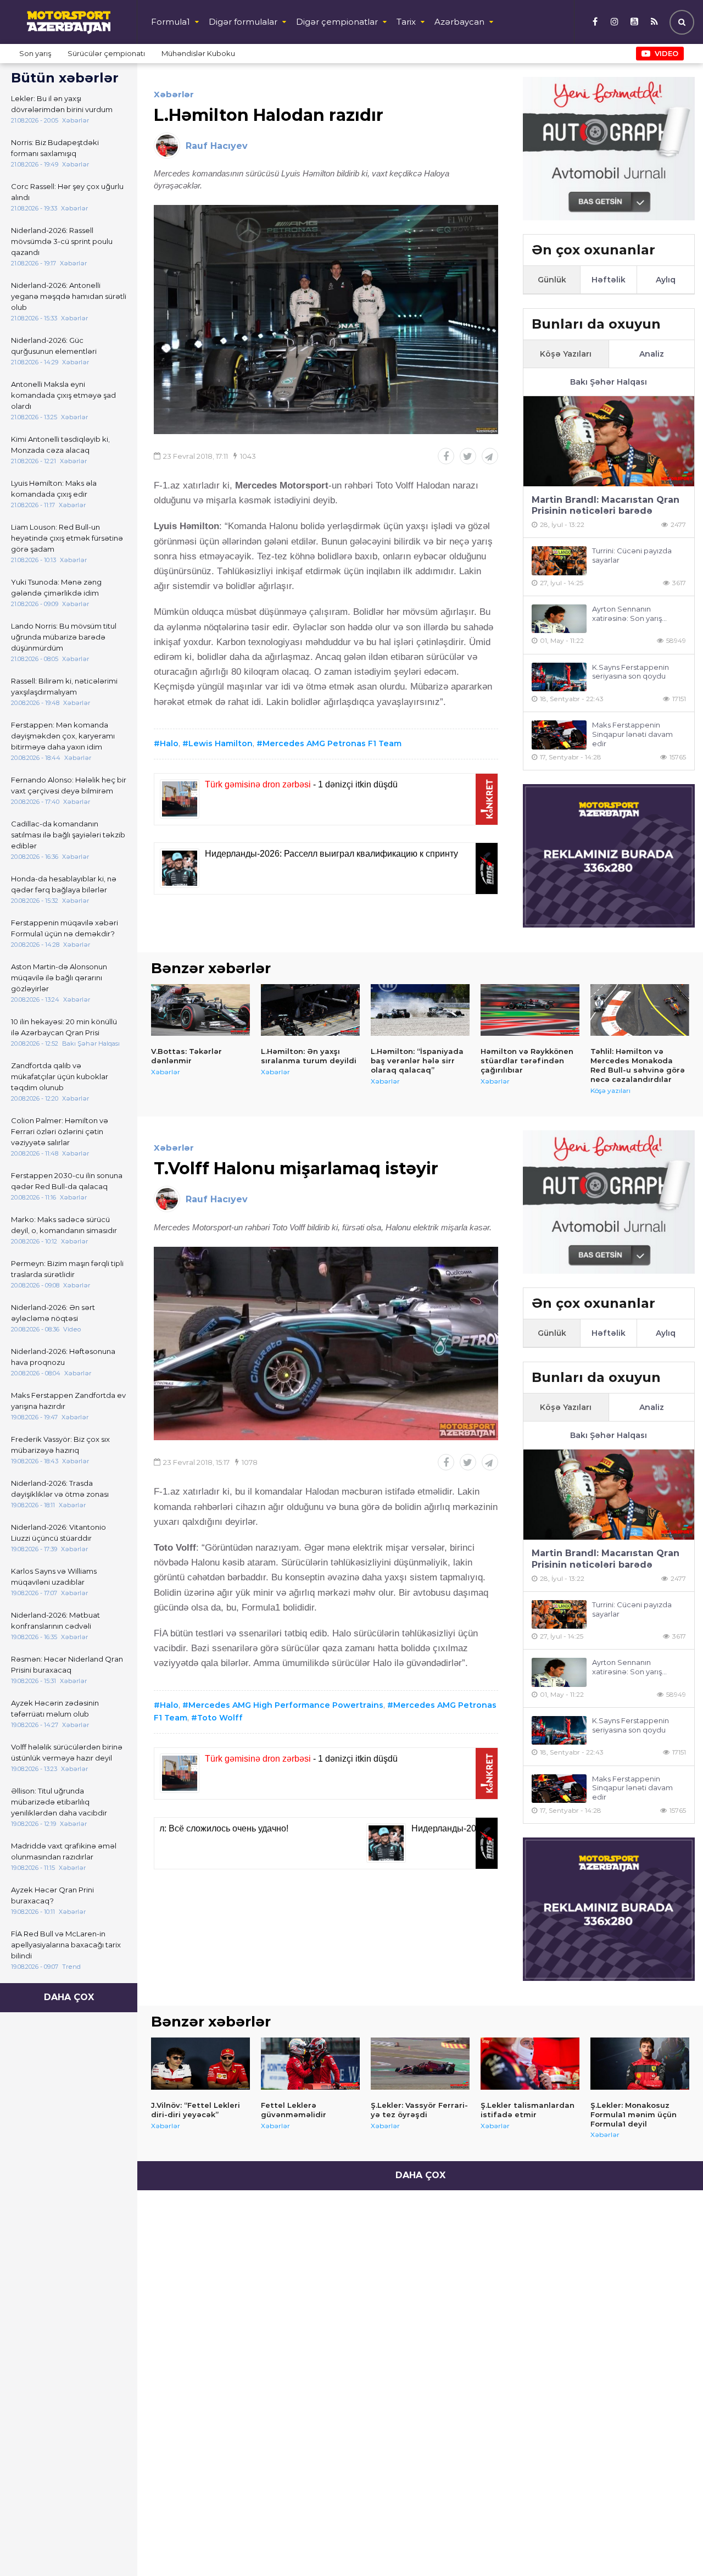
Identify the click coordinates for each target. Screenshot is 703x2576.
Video (666, 53)
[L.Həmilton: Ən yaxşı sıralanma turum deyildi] (310, 1010)
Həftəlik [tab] (609, 280)
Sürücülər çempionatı (106, 53)
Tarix (406, 22)
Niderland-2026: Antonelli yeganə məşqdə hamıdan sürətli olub (69, 296)
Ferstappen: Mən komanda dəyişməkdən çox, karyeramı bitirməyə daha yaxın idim (63, 736)
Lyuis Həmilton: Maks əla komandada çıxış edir (54, 488)
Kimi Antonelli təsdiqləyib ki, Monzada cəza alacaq (60, 445)
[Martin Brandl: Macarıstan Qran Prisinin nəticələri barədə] (609, 441)
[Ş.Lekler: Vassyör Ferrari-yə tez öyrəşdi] (420, 2064)
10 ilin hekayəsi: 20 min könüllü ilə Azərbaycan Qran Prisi (64, 1027)
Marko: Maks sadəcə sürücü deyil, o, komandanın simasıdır (64, 1225)
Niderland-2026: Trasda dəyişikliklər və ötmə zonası (60, 1489)
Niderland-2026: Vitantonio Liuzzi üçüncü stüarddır (58, 1533)
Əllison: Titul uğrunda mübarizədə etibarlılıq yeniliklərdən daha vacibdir (59, 1802)
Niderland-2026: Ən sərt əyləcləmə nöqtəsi (53, 1313)
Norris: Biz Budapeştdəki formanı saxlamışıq (55, 148)
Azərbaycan (459, 22)
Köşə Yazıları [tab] (566, 354)
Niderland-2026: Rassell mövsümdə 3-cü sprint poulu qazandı (62, 241)
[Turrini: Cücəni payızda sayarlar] (559, 561)
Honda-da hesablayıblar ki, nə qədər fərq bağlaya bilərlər (64, 884)
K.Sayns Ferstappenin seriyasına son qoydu (631, 672)
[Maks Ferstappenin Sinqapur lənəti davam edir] (559, 735)
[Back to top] (672, 2545)
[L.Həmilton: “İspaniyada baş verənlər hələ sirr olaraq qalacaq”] (420, 1010)
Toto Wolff (220, 1718)
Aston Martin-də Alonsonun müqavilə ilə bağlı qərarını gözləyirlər (59, 978)
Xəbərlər (174, 94)
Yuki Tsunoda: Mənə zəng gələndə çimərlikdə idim (56, 587)
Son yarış (35, 53)
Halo (169, 743)
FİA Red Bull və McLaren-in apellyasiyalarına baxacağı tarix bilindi (66, 1945)
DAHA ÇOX (69, 1997)
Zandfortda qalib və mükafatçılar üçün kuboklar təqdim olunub (60, 1076)
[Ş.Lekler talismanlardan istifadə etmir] (530, 2064)
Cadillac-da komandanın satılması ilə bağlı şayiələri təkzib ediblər (68, 835)
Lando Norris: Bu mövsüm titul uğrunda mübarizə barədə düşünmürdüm (64, 637)
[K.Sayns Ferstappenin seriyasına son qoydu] (559, 677)
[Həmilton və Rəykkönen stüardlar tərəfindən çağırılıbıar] (530, 1010)
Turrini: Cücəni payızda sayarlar (632, 555)
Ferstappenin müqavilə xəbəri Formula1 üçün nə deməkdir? (65, 928)
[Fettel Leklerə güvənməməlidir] (310, 2064)
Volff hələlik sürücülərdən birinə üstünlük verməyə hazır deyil (67, 1752)
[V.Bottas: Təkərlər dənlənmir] (200, 1010)
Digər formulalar (243, 22)
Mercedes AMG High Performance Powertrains (286, 1705)
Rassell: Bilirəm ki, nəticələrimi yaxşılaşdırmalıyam (64, 686)
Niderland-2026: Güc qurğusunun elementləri (54, 346)
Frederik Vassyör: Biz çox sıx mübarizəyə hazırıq (60, 1445)
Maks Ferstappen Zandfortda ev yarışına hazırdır (68, 1401)
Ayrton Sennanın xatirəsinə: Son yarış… (629, 614)
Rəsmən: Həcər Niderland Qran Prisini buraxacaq (67, 1664)
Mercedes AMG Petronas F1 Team (332, 743)
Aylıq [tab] (666, 280)
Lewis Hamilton (221, 743)
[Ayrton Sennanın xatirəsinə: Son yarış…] (559, 619)
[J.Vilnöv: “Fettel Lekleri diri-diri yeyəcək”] (200, 2064)
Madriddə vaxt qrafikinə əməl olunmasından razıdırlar (64, 1851)
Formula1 (171, 22)
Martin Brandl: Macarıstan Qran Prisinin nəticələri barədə (606, 506)
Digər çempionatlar (337, 22)
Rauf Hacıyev (217, 146)
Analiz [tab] (652, 354)
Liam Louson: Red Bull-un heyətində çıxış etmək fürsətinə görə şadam (67, 538)
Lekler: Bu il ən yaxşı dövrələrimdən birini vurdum (62, 104)
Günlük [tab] (552, 280)
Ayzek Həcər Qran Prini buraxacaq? (52, 1895)
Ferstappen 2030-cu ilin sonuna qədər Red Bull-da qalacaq (67, 1181)
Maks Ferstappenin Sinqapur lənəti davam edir (632, 734)
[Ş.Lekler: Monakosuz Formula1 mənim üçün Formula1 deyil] (640, 2064)
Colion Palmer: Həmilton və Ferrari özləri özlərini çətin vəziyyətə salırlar (60, 1131)
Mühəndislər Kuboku (198, 53)
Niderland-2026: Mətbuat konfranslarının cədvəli (55, 1620)
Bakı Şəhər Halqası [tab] (609, 382)
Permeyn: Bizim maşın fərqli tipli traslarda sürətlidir (67, 1269)
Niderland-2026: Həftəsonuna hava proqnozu (63, 1357)
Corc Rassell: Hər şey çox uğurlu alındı (67, 192)
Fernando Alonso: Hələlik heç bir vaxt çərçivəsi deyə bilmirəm (69, 785)
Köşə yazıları (610, 1090)
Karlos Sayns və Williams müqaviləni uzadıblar (54, 1576)
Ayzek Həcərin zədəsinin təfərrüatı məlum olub (55, 1708)
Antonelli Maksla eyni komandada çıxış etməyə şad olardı (63, 395)
